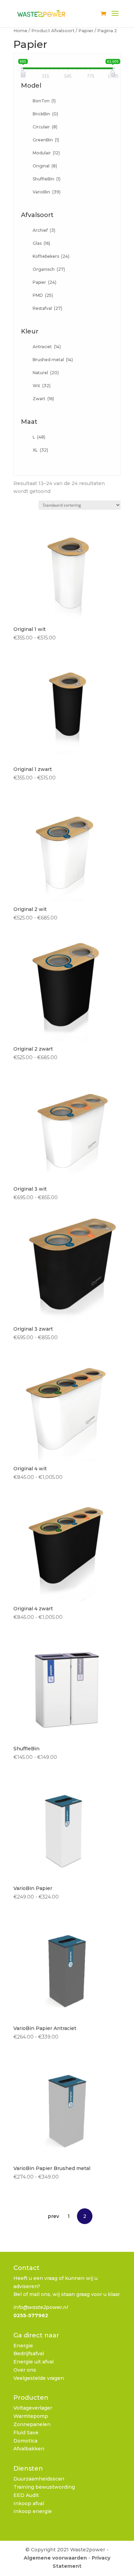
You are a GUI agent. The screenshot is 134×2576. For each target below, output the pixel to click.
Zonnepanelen (32, 2424)
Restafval (47, 308)
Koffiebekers (51, 256)
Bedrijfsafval (29, 2353)
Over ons (25, 2370)
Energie (23, 2346)
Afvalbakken (29, 2449)
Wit (42, 386)
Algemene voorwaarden (55, 2558)
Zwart (43, 399)
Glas (41, 243)
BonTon (44, 101)
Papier (86, 31)
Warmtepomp (31, 2416)
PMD (43, 295)
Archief (44, 230)
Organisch (49, 269)
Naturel (46, 373)
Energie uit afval (33, 2362)
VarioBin (47, 192)
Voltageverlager (33, 2408)
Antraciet (47, 347)
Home (20, 31)
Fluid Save (26, 2433)
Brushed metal (53, 360)
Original (45, 166)
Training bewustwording (44, 2487)
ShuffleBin (47, 179)
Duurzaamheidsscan (39, 2479)
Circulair (45, 127)
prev (53, 2216)
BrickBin (45, 114)
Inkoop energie (33, 2511)
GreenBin (46, 140)
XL (40, 450)
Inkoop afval (29, 2503)
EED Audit (26, 2495)
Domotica (25, 2441)
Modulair (46, 153)
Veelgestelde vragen (39, 2378)
